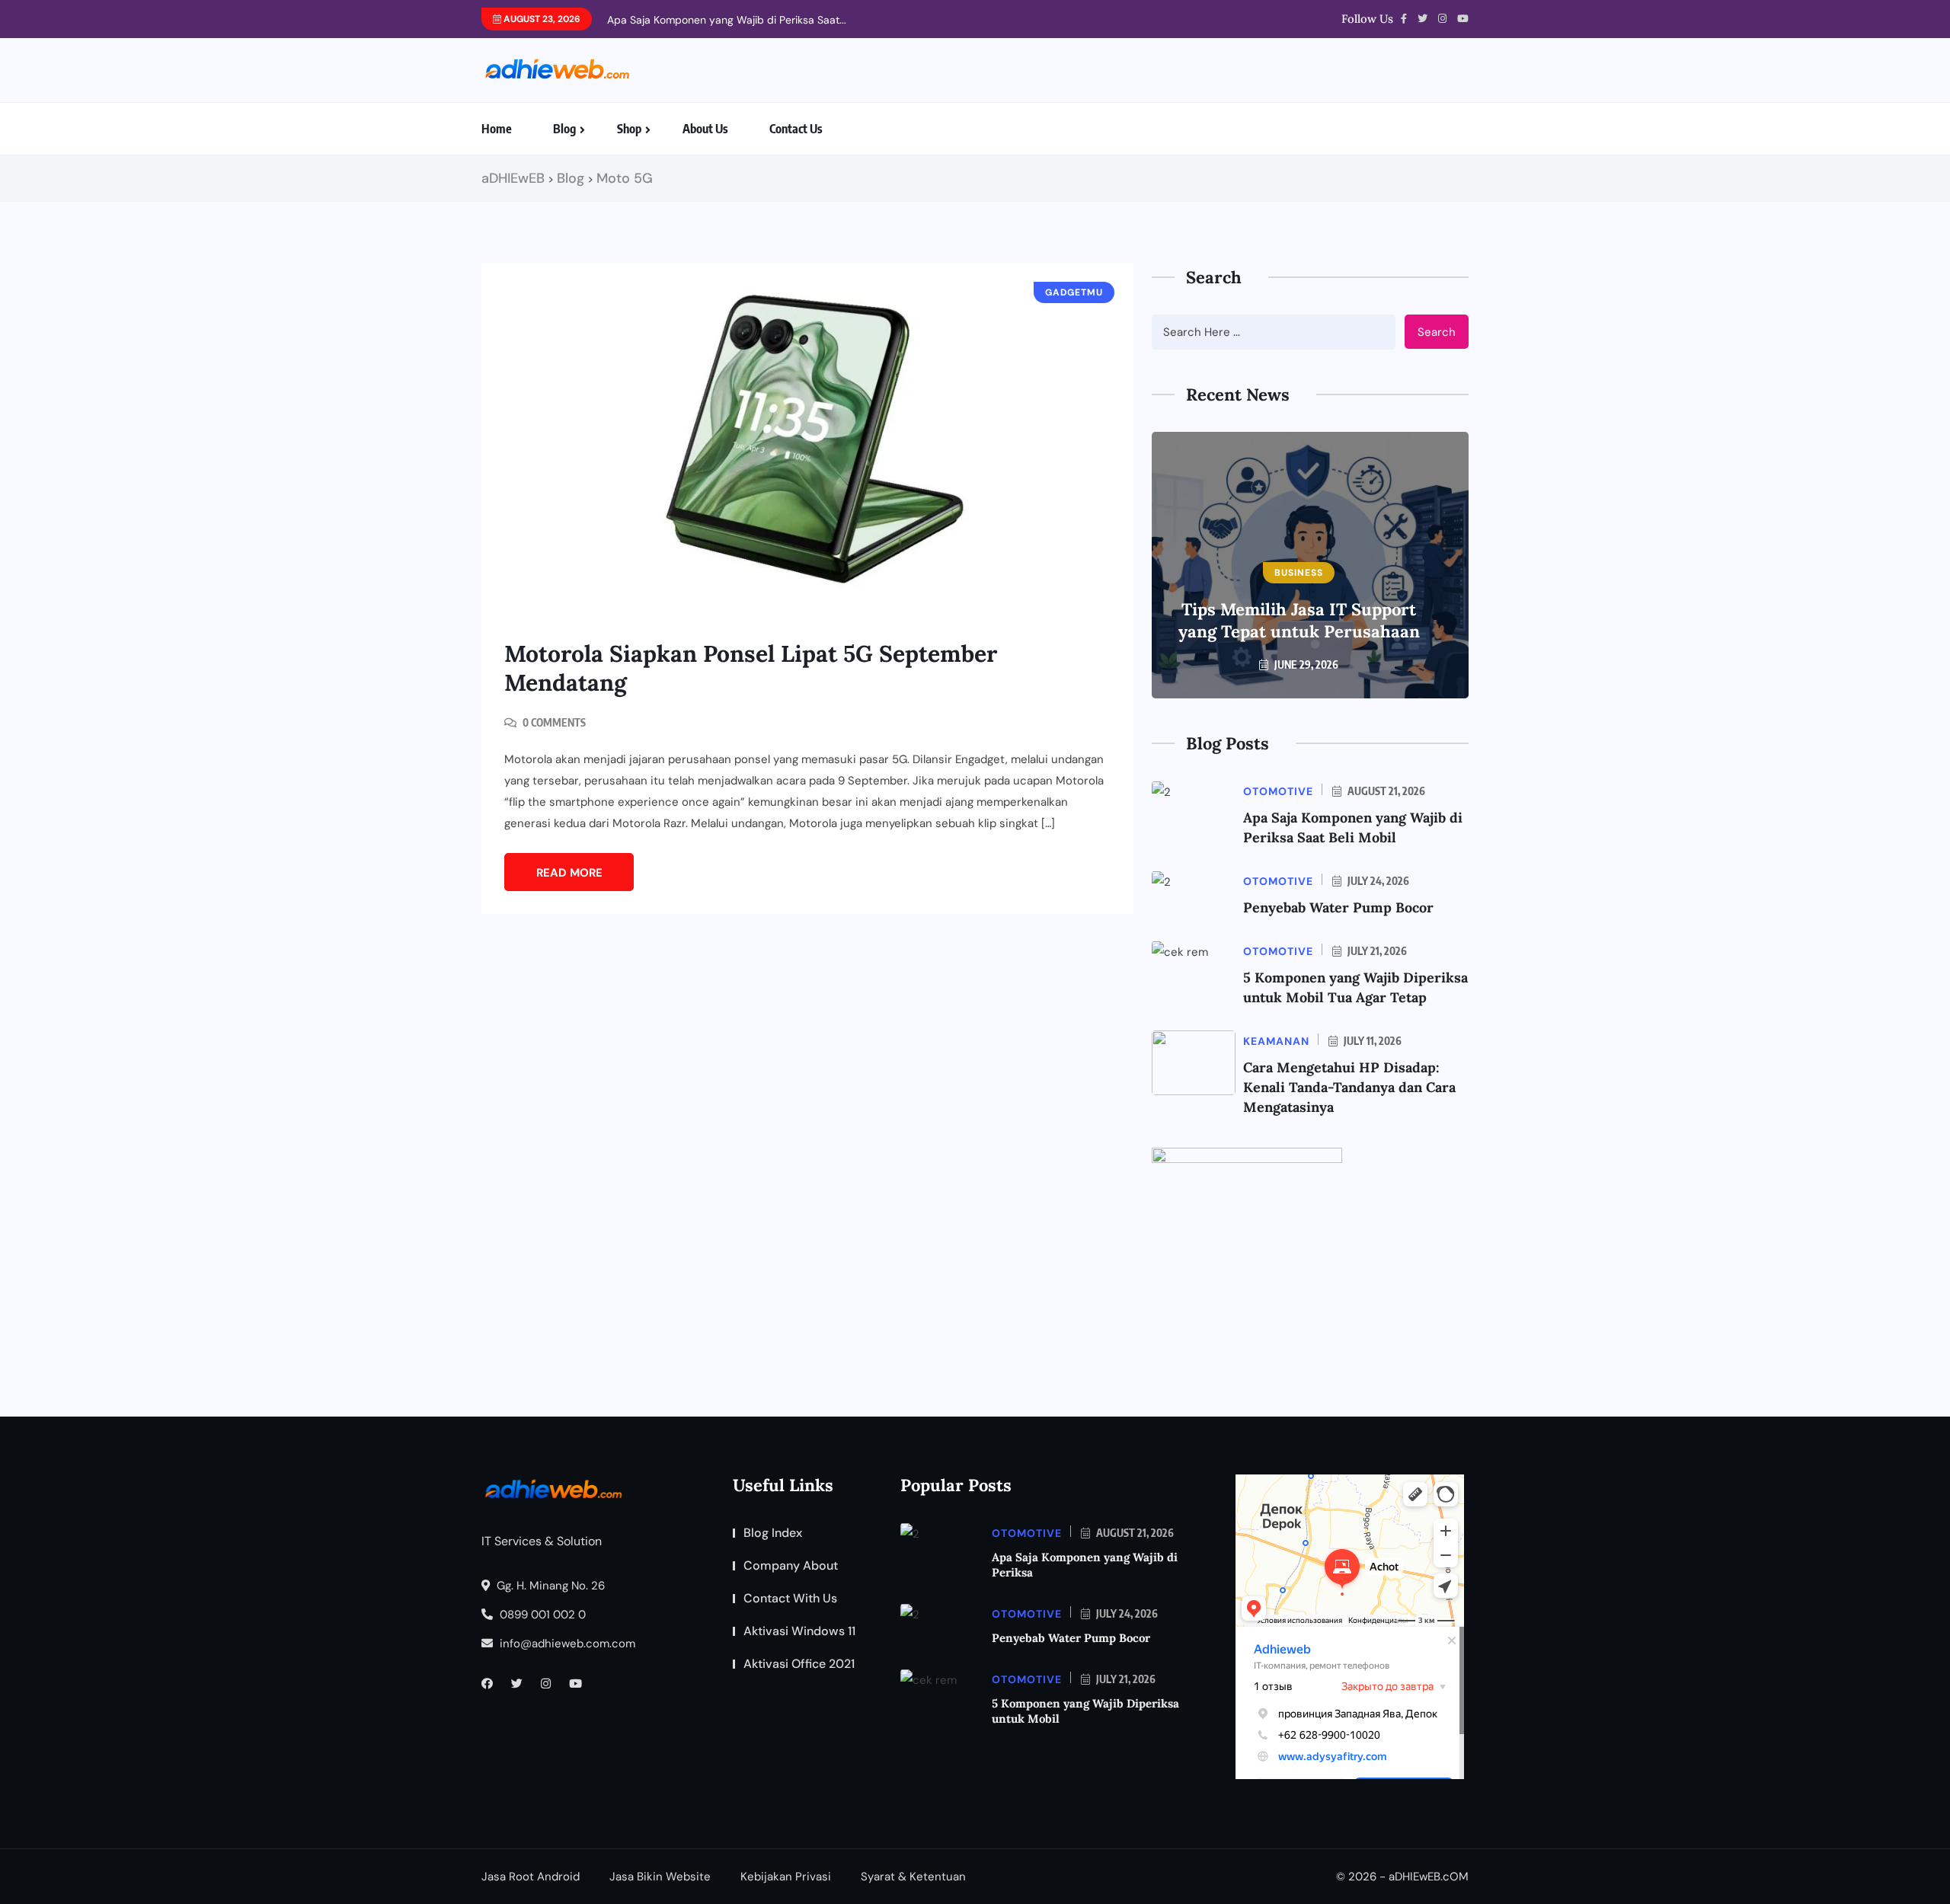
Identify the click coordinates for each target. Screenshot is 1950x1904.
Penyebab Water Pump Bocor (1338, 907)
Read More (569, 873)
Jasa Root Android (531, 1877)
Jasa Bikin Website (660, 1877)
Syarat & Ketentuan (913, 1877)
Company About (791, 1565)
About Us (705, 129)
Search (1437, 332)
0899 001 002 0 (541, 1615)
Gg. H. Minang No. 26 (549, 1586)
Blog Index (773, 1533)
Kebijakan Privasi (786, 1877)
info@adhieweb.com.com (566, 1644)
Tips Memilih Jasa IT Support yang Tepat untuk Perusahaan (1299, 620)
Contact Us (796, 129)
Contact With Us (790, 1598)
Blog (564, 129)
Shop (629, 129)
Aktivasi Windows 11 (799, 1631)
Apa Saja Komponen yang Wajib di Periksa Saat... (727, 20)
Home (497, 129)
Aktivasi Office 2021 (799, 1664)
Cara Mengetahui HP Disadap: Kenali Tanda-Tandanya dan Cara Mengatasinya (1349, 1087)
